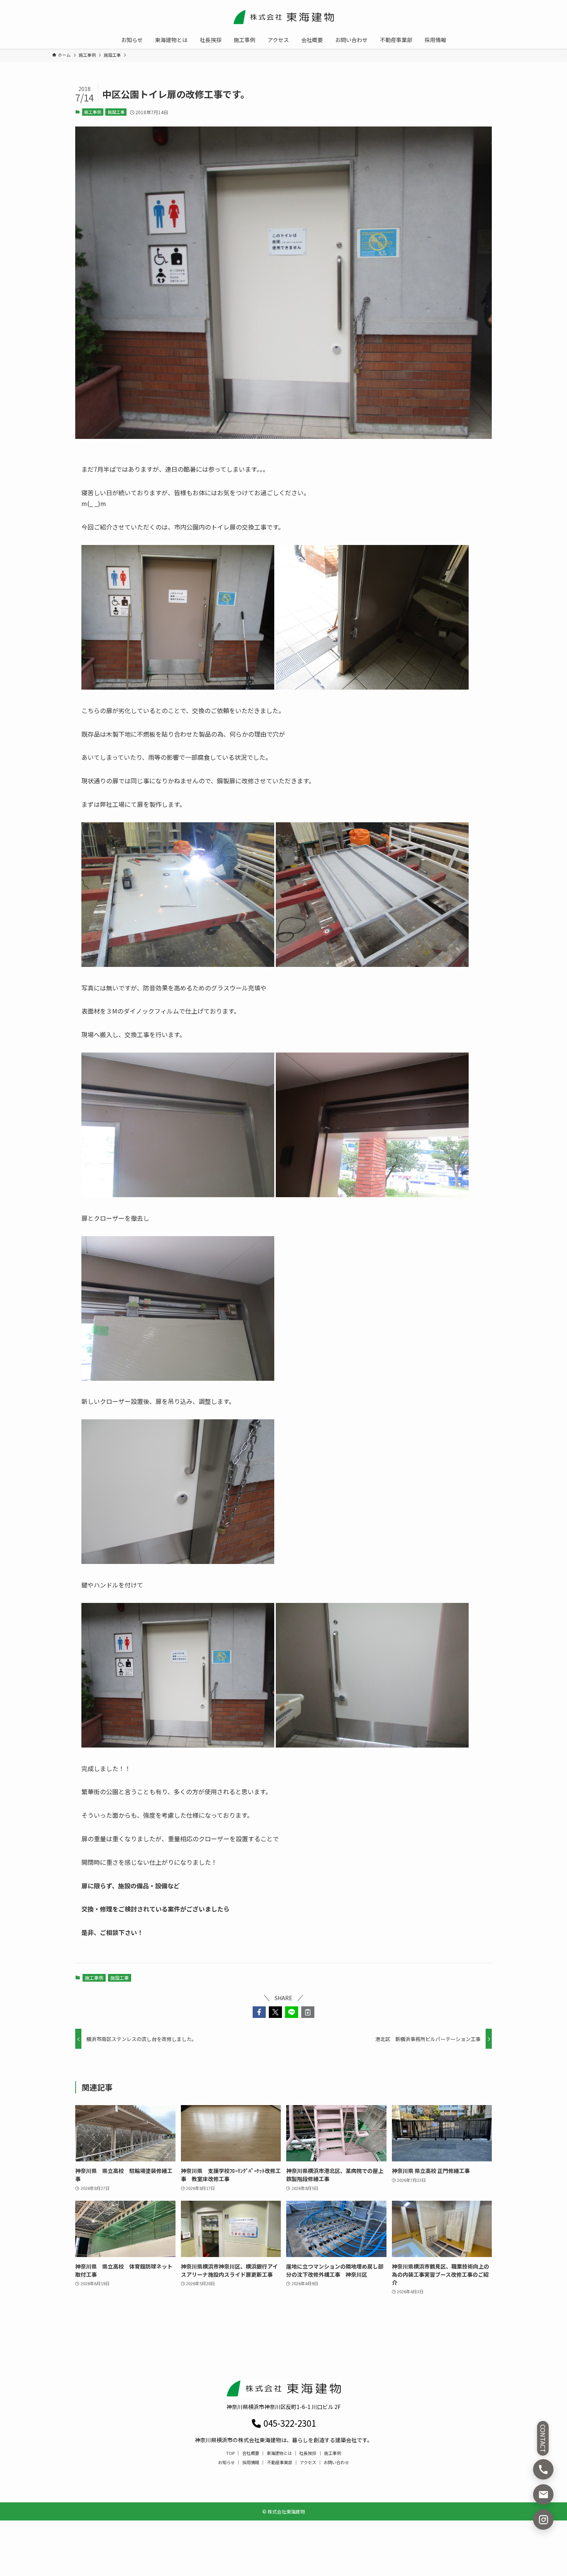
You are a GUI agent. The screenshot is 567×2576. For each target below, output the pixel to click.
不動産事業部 (280, 2462)
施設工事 (116, 112)
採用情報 (251, 2462)
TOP (230, 2453)
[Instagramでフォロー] (543, 2519)
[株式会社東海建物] (283, 17)
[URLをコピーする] (308, 2012)
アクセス (308, 2462)
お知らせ (226, 2462)
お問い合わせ (336, 2462)
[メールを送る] (543, 2494)
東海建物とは (279, 2453)
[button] (259, 2012)
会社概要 (251, 2453)
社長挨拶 (308, 2453)
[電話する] (543, 2469)
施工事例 (93, 112)
